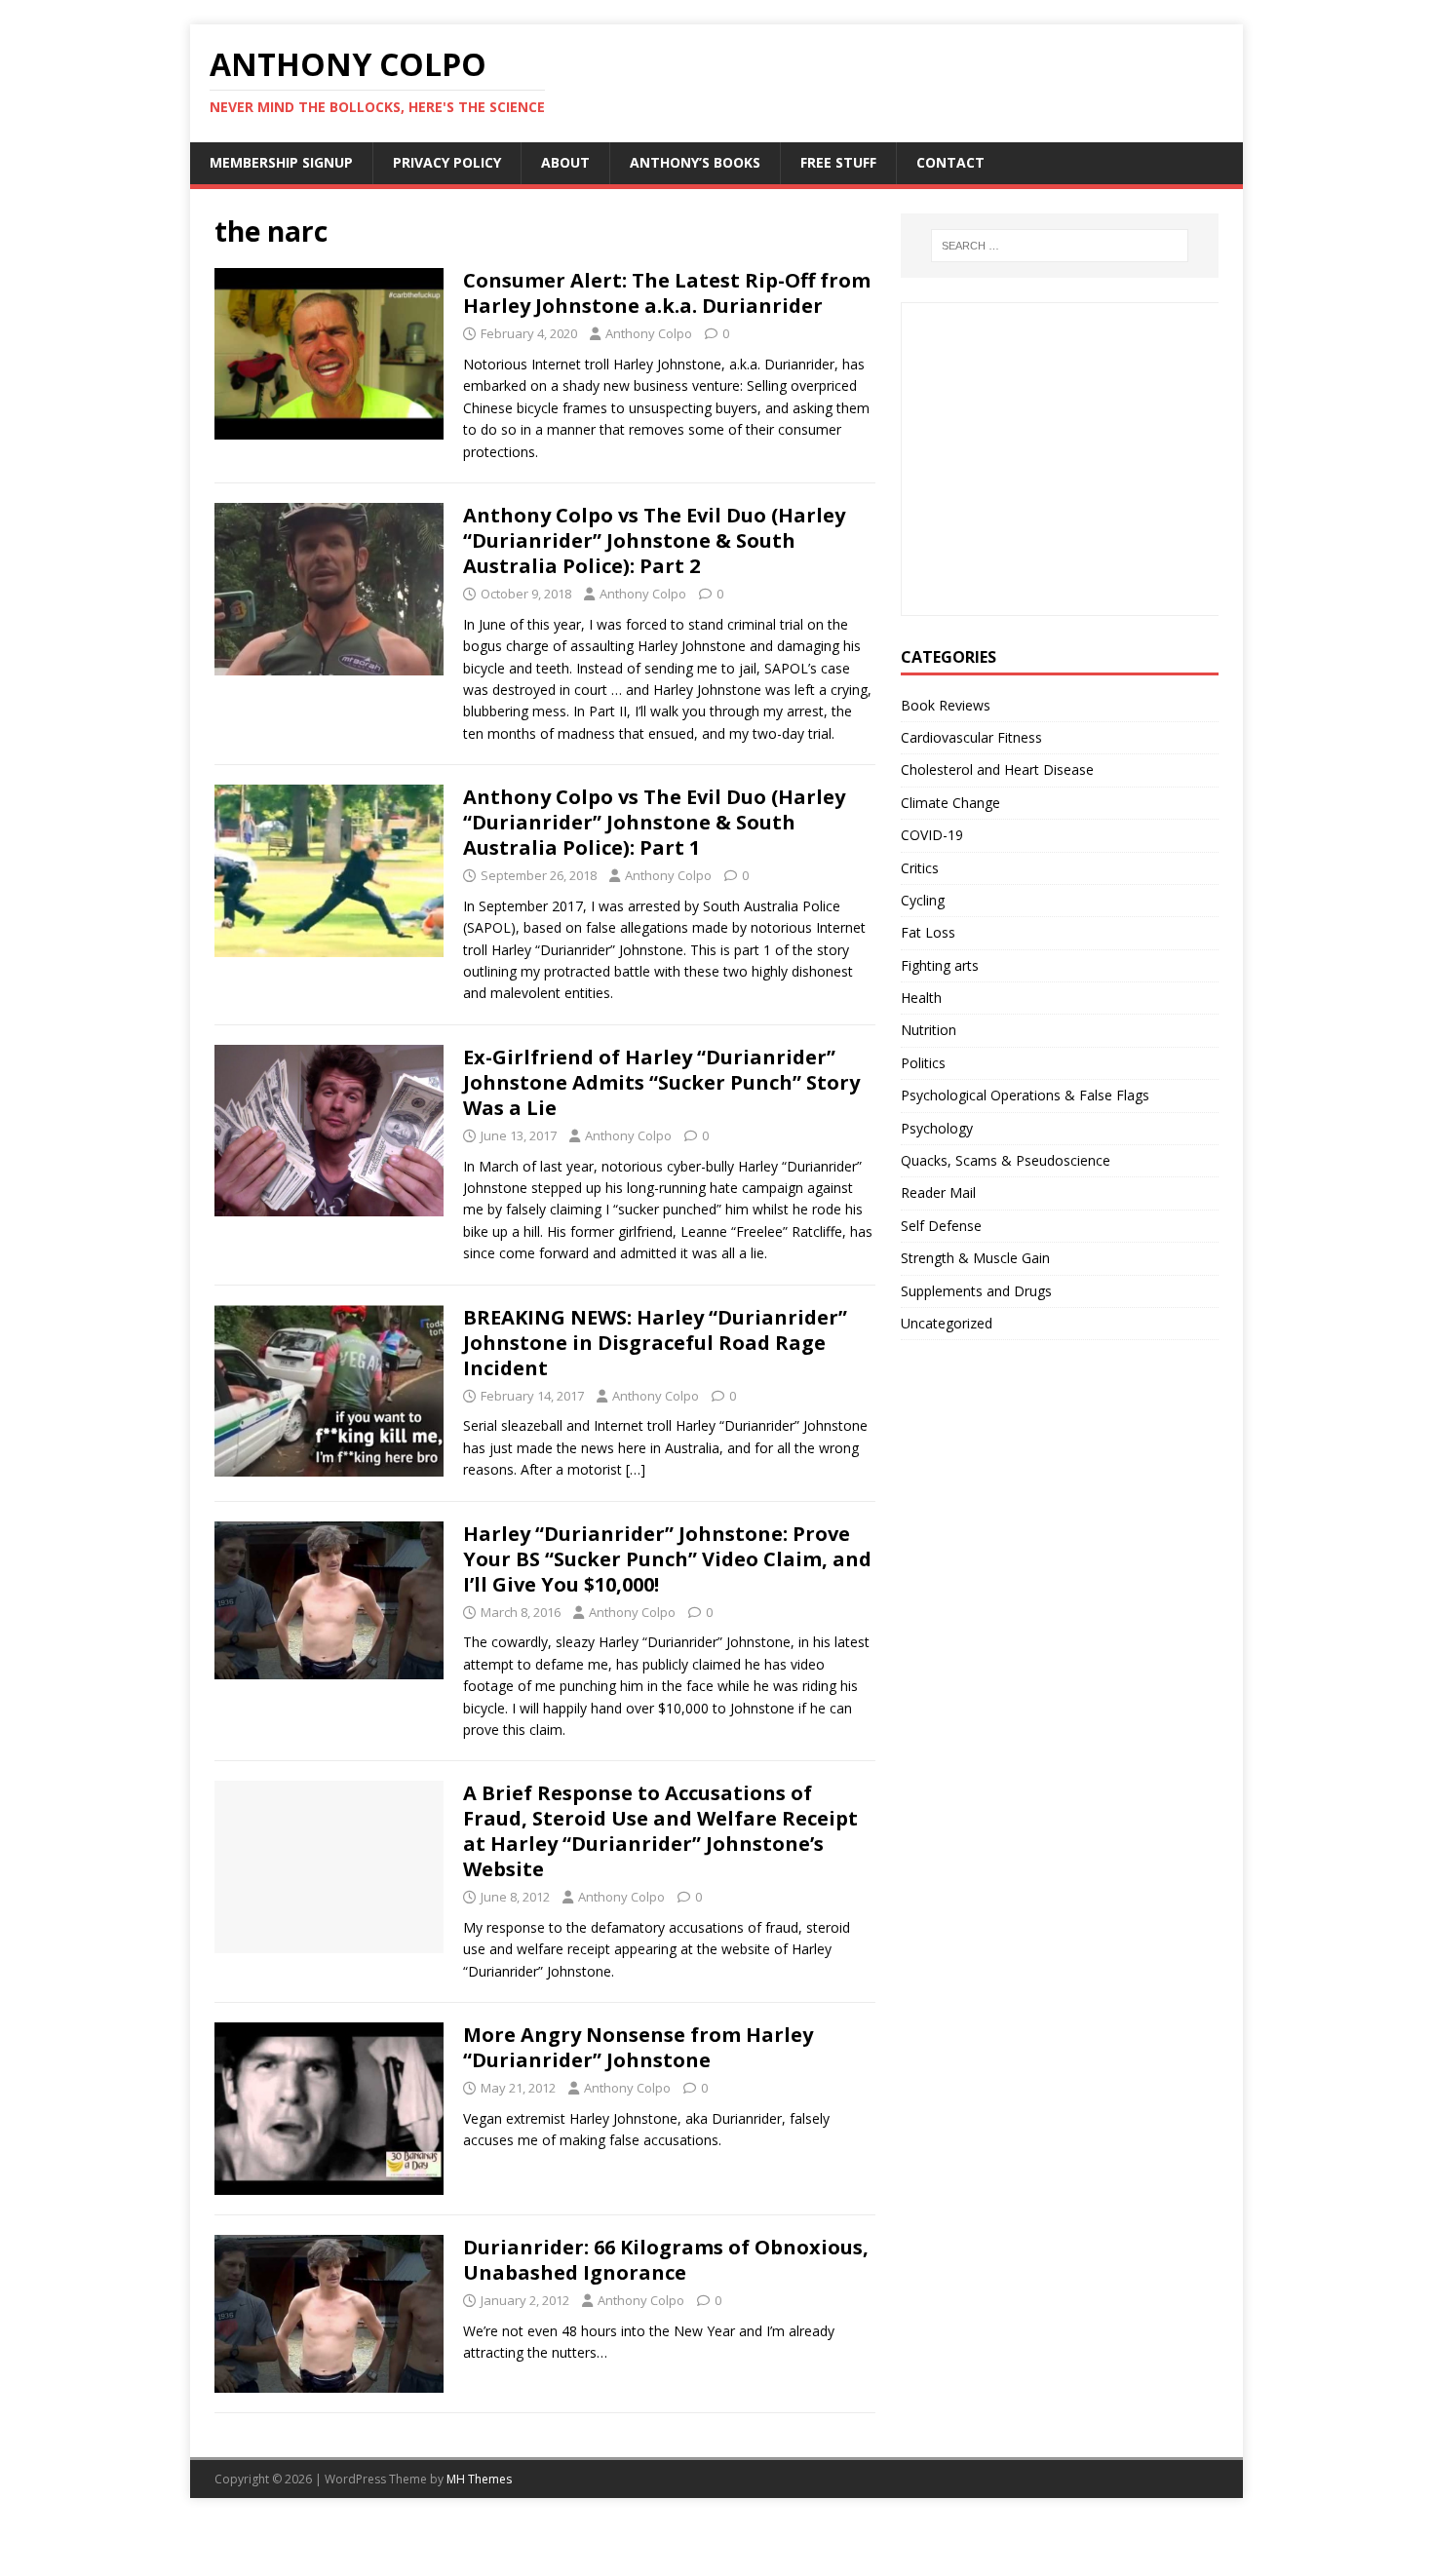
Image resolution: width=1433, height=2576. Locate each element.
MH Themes (479, 2479)
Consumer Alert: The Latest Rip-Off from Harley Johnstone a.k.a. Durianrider (667, 293)
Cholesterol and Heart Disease (997, 769)
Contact (950, 162)
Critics (920, 868)
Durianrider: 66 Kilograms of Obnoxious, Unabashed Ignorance (666, 2260)
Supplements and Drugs (976, 1291)
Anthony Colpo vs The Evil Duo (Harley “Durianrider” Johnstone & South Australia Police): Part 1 (654, 822)
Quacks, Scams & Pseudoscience (1006, 1160)
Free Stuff (838, 162)
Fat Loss (928, 932)
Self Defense (941, 1226)
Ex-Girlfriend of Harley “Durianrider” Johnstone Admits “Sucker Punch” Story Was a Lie (661, 1082)
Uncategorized (947, 1323)
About (565, 162)
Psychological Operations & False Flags (1025, 1095)
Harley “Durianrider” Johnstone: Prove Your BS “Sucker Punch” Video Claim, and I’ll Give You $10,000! (667, 1559)
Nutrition (929, 1030)
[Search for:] (1060, 246)
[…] (636, 1469)
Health (921, 998)
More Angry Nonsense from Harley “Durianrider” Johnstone (638, 2047)
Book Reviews (946, 705)
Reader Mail (938, 1192)
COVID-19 (932, 835)
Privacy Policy (447, 162)
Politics (923, 1063)
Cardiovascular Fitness (971, 737)
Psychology (937, 1128)
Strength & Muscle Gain (975, 1258)
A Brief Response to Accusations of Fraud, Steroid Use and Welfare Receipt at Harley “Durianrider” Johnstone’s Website (660, 1831)
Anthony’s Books (695, 162)
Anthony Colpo (649, 333)
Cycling (923, 900)
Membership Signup (281, 162)
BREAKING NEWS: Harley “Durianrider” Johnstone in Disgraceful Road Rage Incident (655, 1343)
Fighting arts (940, 965)
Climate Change (950, 803)
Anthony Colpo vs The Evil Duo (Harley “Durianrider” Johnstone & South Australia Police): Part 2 (654, 540)
